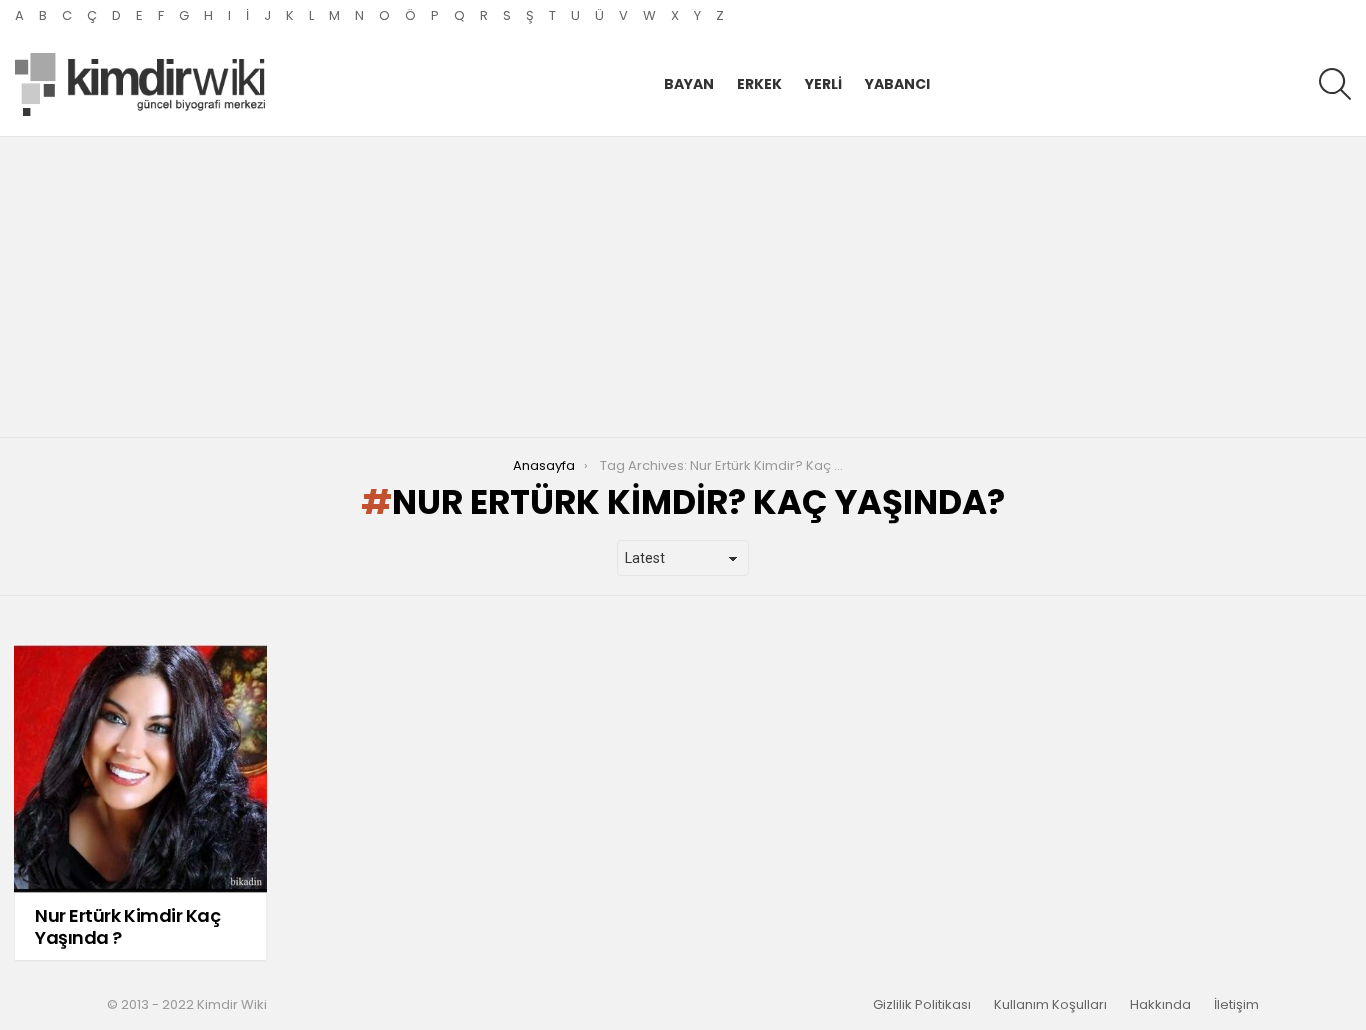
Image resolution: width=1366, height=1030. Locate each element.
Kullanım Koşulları (1050, 1005)
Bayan (689, 84)
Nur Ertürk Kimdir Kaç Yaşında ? (128, 926)
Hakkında (1160, 1005)
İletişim (1236, 1005)
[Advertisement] (683, 287)
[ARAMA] (1335, 84)
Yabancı (897, 84)
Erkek (759, 84)
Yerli (823, 84)
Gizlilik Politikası (922, 1005)
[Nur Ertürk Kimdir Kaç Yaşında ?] (140, 769)
